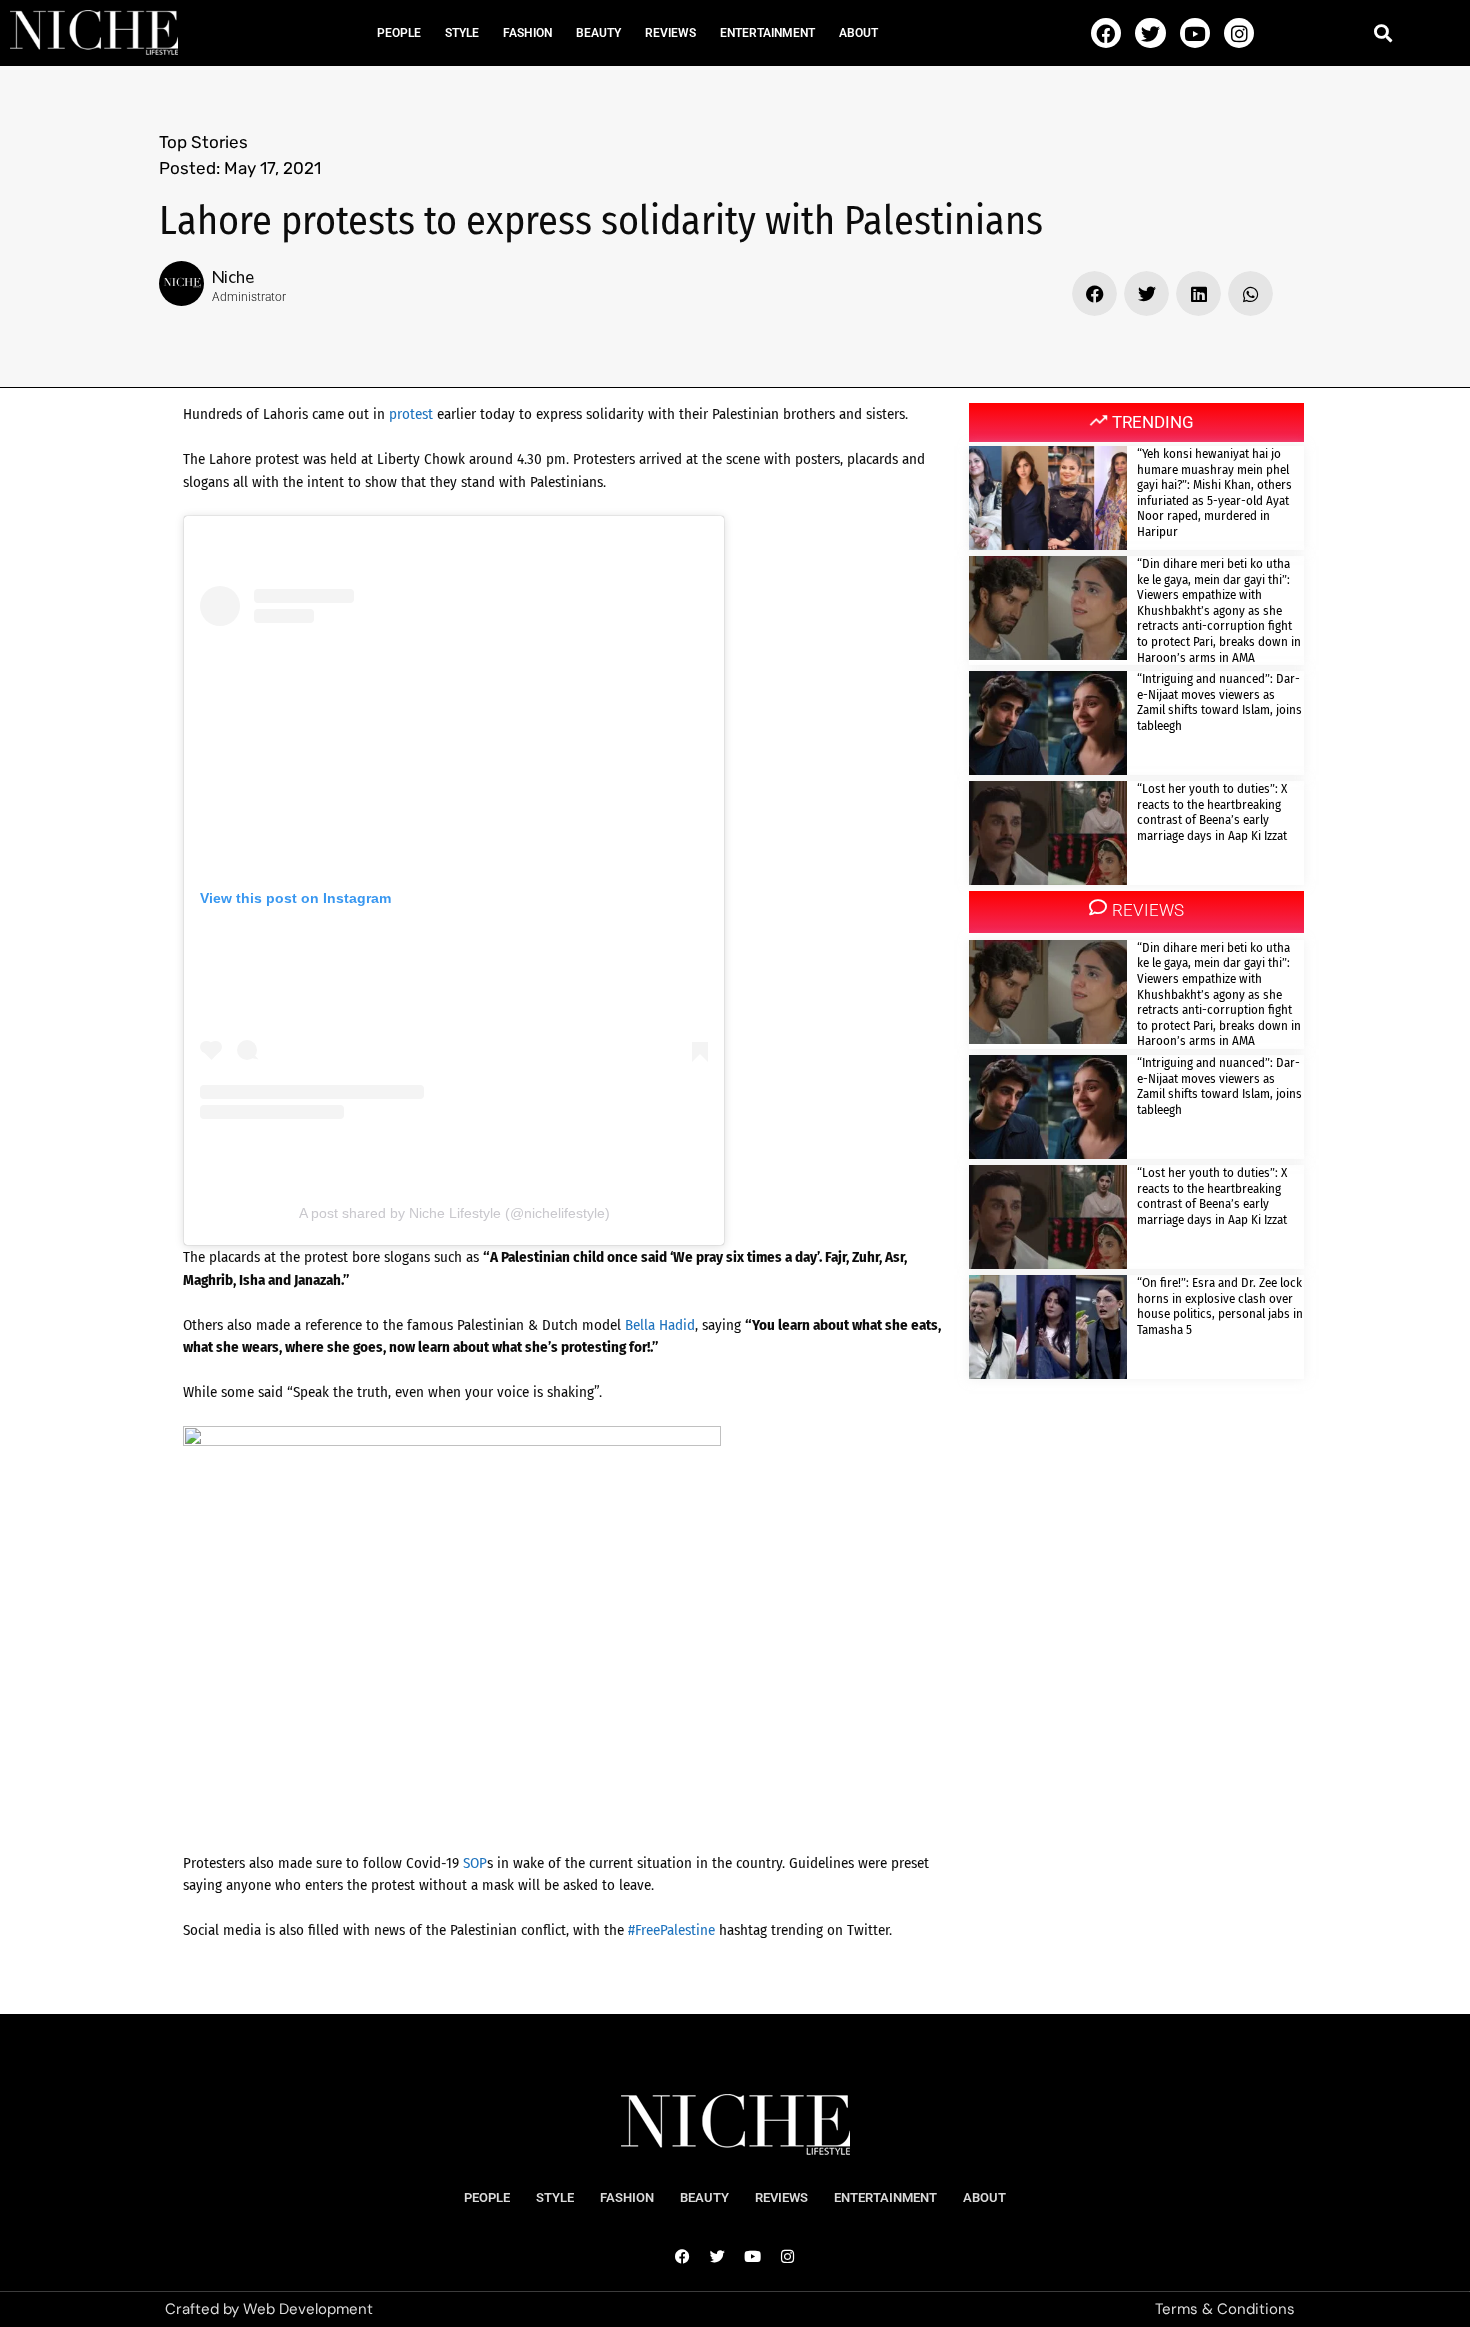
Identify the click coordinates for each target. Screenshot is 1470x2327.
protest (411, 414)
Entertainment (767, 33)
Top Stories (203, 142)
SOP (475, 1863)
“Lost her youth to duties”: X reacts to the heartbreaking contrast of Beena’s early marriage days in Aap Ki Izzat (1212, 812)
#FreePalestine (671, 1930)
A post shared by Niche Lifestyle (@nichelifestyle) (454, 1213)
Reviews (670, 33)
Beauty (598, 33)
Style (462, 33)
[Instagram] (1239, 33)
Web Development (308, 2309)
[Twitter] (1150, 33)
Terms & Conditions (1225, 2309)
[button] (1382, 32)
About (858, 33)
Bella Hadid (660, 1325)
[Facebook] (1106, 33)
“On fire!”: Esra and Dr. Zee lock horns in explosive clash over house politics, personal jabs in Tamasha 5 (1220, 1306)
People (399, 33)
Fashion (527, 33)
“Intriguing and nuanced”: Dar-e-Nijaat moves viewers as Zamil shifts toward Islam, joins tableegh (1219, 702)
